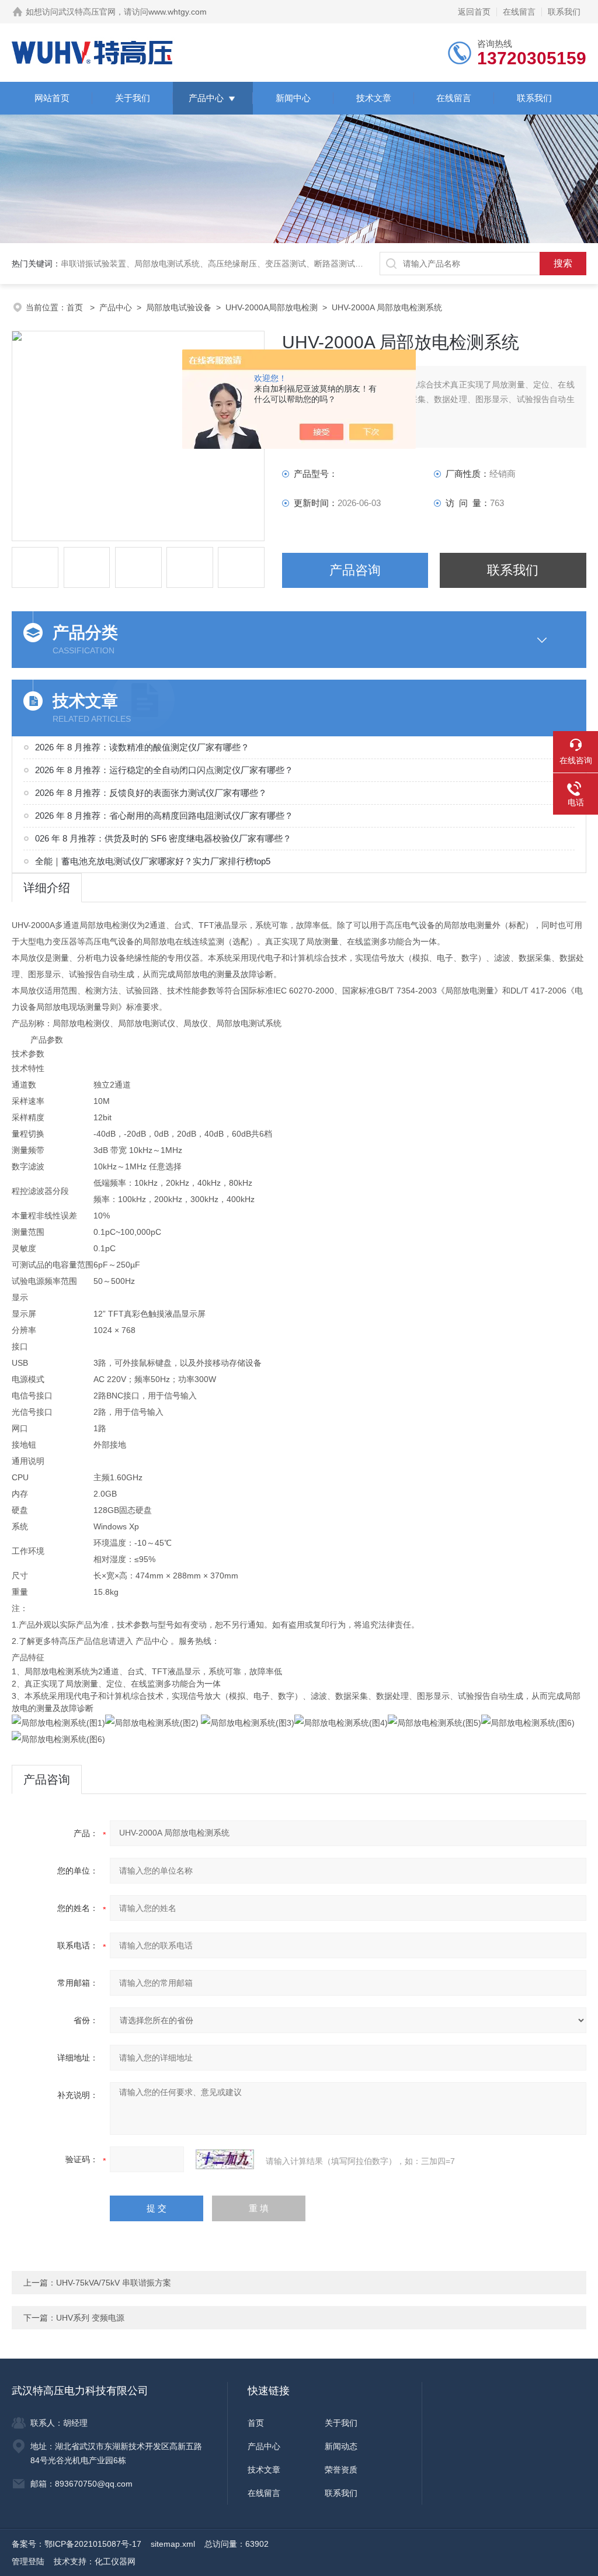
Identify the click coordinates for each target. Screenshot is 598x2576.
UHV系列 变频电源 (90, 2318)
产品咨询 (355, 570)
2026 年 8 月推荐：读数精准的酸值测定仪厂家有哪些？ (142, 747)
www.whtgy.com (178, 12)
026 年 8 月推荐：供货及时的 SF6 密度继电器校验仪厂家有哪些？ (163, 838)
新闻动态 (341, 2446)
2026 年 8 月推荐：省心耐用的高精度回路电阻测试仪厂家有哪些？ (164, 816)
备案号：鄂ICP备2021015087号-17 (77, 2544)
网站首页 (52, 98)
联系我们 (564, 12)
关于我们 (133, 98)
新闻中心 (293, 98)
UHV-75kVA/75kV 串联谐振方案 (114, 2283)
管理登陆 (28, 2561)
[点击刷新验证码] (225, 2159)
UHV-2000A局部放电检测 (272, 307)
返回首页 (474, 12)
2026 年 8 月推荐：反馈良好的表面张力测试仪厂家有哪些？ (151, 793)
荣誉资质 (341, 2470)
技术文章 (374, 98)
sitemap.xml (173, 2544)
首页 (76, 307)
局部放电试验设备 (179, 307)
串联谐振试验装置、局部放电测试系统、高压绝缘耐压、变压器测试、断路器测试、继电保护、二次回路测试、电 (265, 264)
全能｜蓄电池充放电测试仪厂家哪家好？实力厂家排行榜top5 (153, 861)
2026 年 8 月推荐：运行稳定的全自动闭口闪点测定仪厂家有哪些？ (164, 770)
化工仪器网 (115, 2561)
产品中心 (206, 98)
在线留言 (519, 12)
